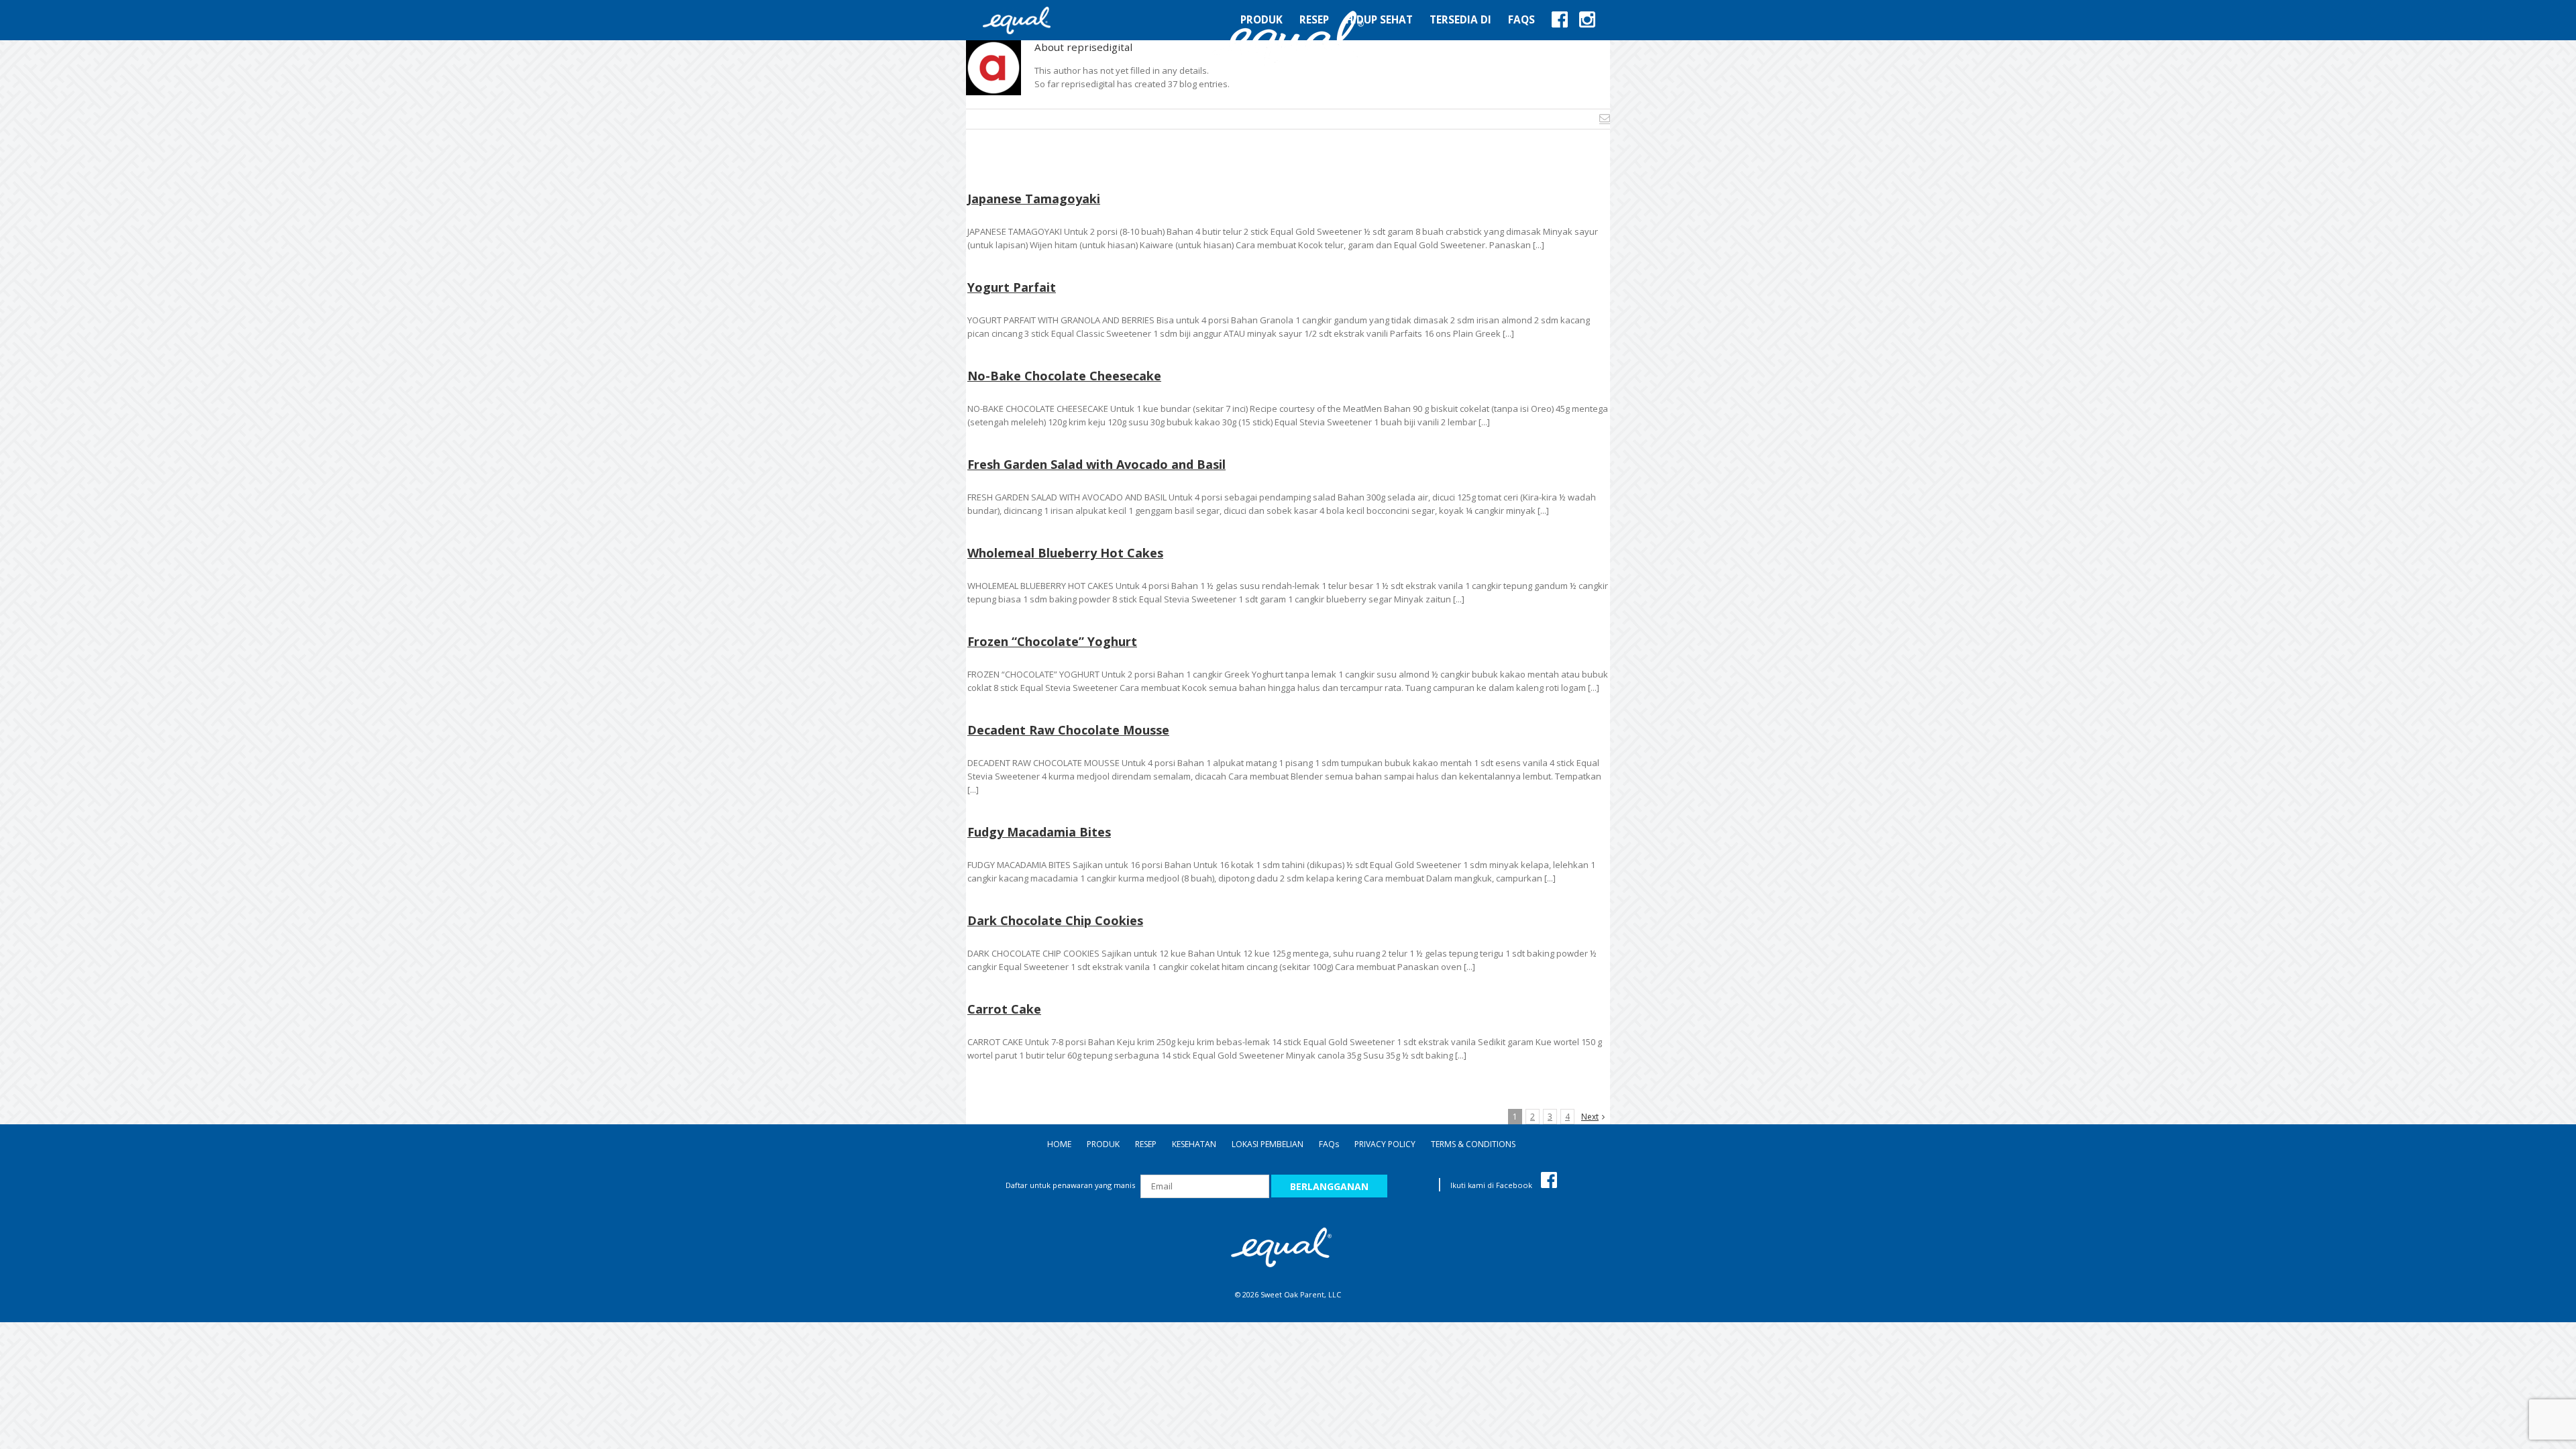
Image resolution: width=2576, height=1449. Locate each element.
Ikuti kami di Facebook (1492, 1185)
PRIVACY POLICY (1385, 1144)
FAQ (1329, 1144)
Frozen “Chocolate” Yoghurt (1052, 641)
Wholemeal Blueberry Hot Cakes (1065, 553)
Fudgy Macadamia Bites (1039, 832)
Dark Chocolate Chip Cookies (1055, 920)
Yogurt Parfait (1012, 287)
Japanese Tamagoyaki (1034, 199)
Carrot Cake (1004, 1009)
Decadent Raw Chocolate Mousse (1068, 730)
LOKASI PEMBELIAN (1268, 1144)
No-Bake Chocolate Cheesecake (1064, 376)
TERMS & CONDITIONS (1473, 1144)
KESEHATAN (1194, 1144)
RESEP (1146, 1144)
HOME (1059, 1144)
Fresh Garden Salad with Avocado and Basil (1096, 464)
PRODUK (1103, 1144)
